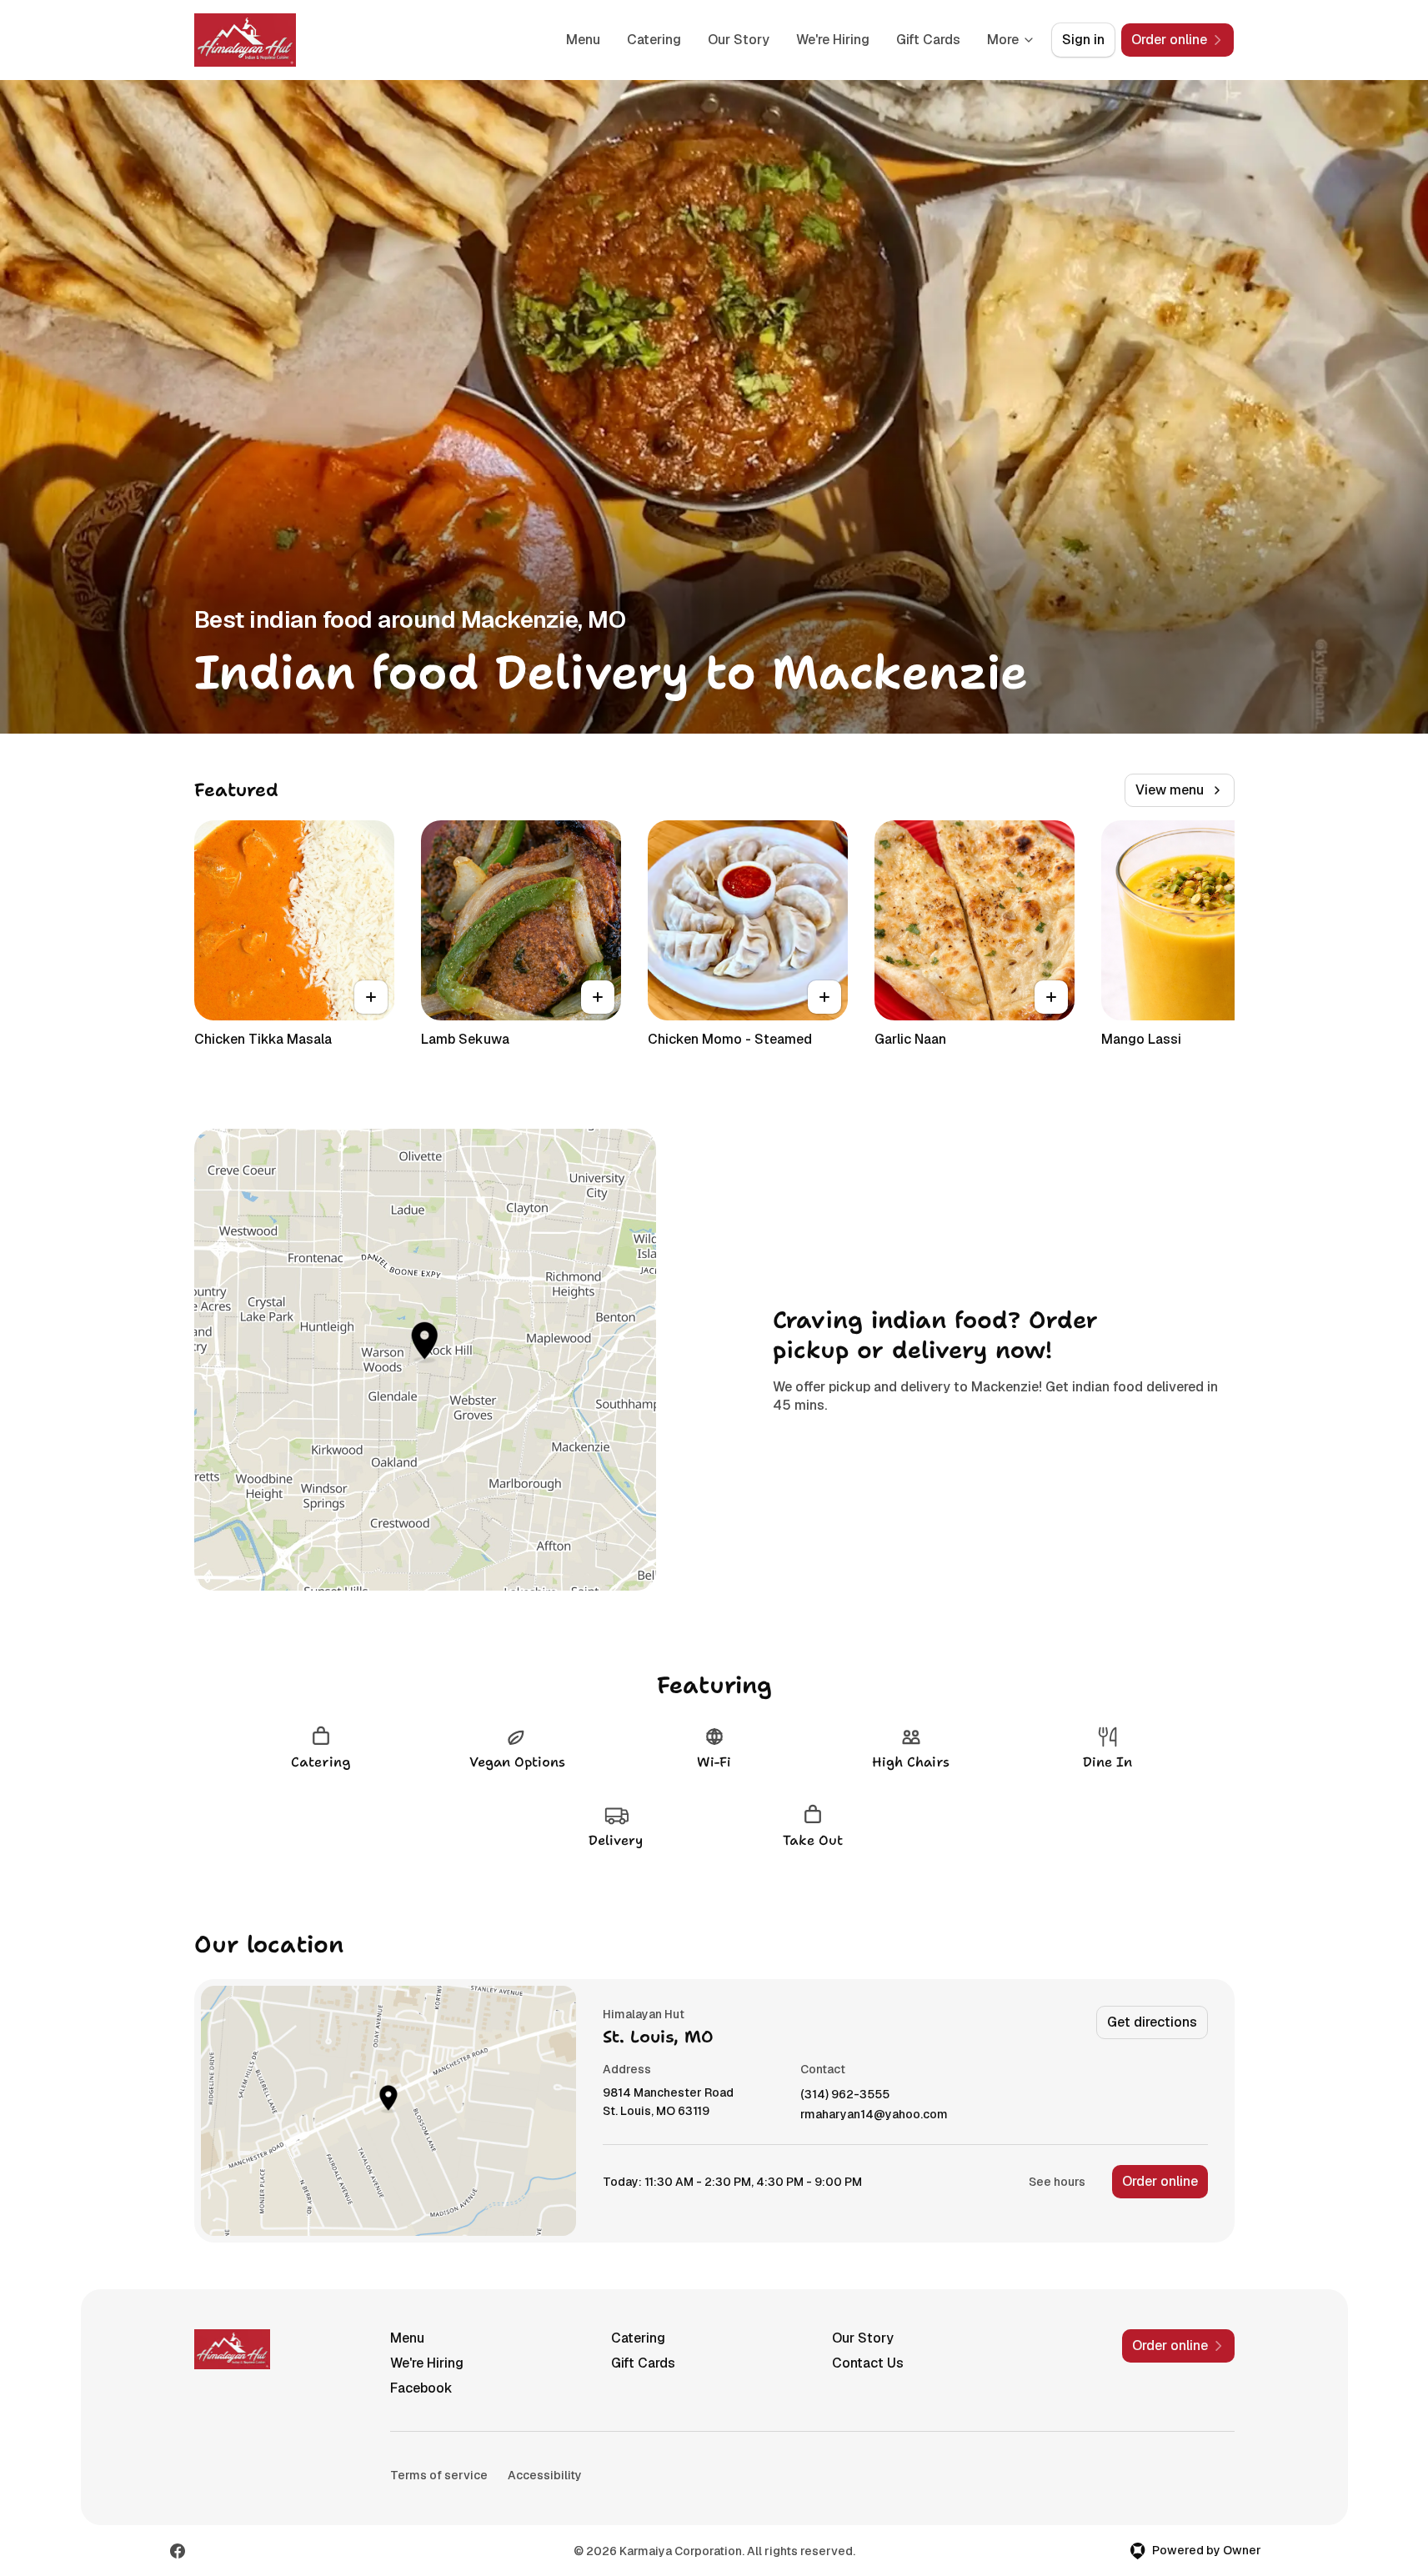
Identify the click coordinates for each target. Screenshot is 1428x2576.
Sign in (1083, 40)
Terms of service (439, 2475)
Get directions (1152, 2022)
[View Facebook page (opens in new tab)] (178, 2551)
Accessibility (545, 2475)
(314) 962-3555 (845, 2095)
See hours (1057, 2182)
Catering (654, 40)
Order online (1160, 2181)
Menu (583, 40)
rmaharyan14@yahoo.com (874, 2115)
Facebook (421, 2388)
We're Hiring (833, 40)
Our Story (739, 40)
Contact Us (868, 2363)
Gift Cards (928, 40)
